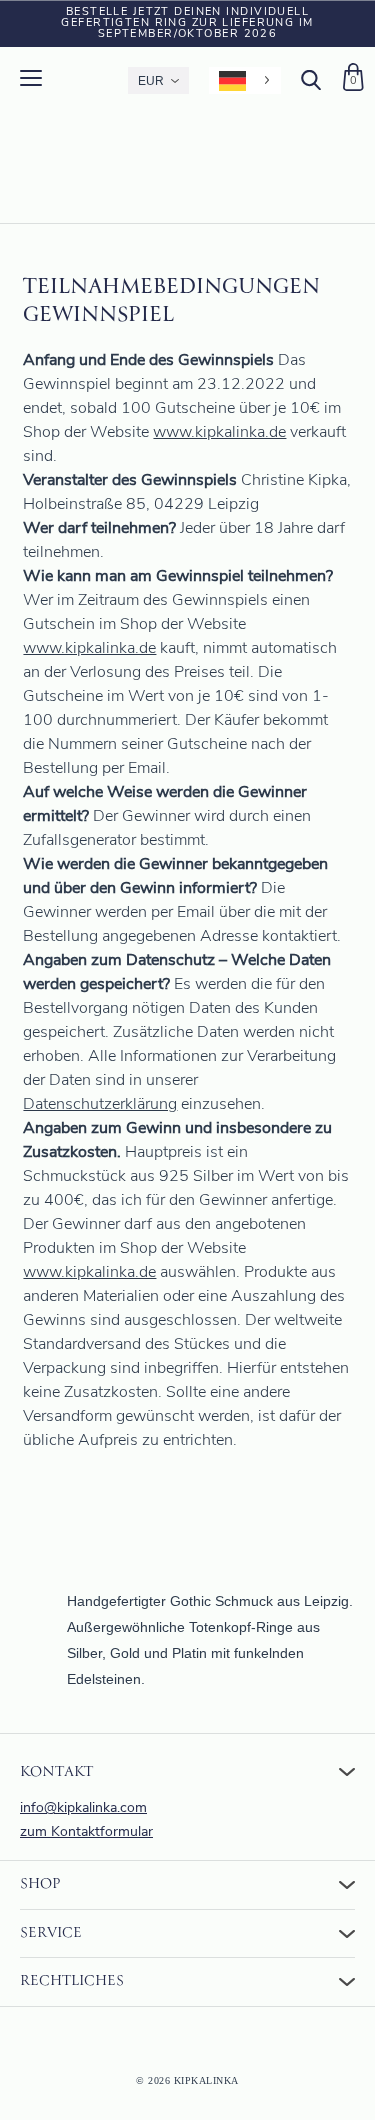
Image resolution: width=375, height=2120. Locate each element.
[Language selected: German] (245, 80)
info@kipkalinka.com (83, 1808)
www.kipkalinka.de (219, 433)
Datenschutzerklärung (100, 1105)
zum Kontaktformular (86, 1832)
